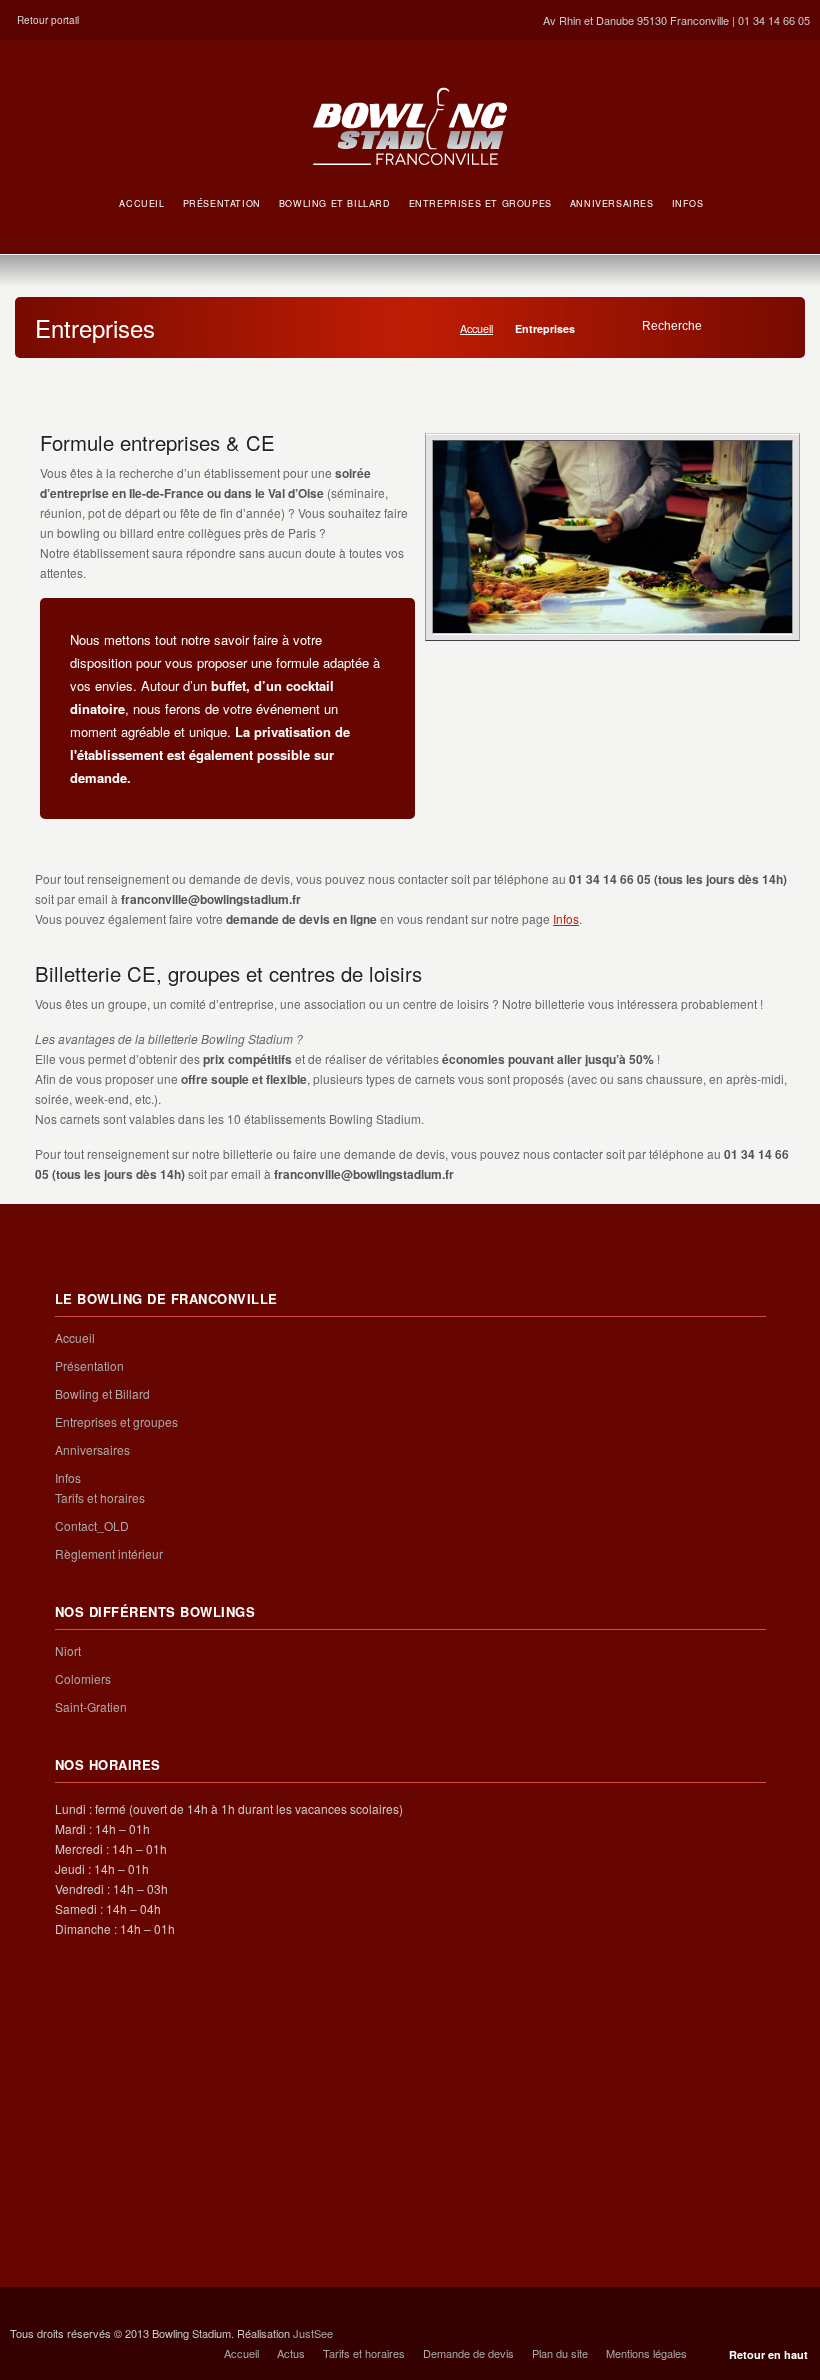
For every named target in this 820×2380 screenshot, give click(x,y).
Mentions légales (646, 2353)
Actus (291, 2353)
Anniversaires (92, 1449)
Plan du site (560, 2353)
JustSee (313, 2333)
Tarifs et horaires (100, 1497)
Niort (68, 1650)
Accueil (476, 328)
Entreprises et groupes (116, 1421)
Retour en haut (768, 2354)
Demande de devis (468, 2353)
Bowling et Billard (102, 1393)
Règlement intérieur (109, 1553)
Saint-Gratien (91, 1706)
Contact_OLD (92, 1525)
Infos (566, 918)
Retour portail (48, 20)
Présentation (89, 1365)
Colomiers (83, 1678)
